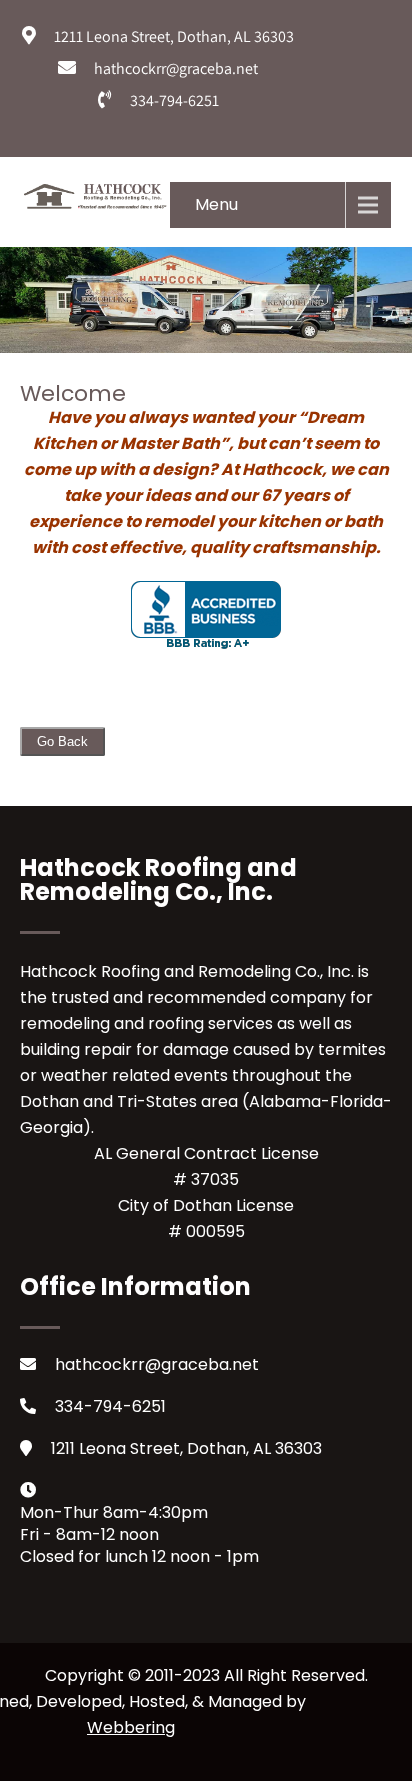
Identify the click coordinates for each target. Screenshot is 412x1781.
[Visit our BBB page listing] (206, 643)
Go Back (62, 741)
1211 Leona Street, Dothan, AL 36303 (186, 1448)
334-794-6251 (110, 1406)
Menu (216, 204)
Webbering (131, 1727)
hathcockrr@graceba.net (157, 1364)
